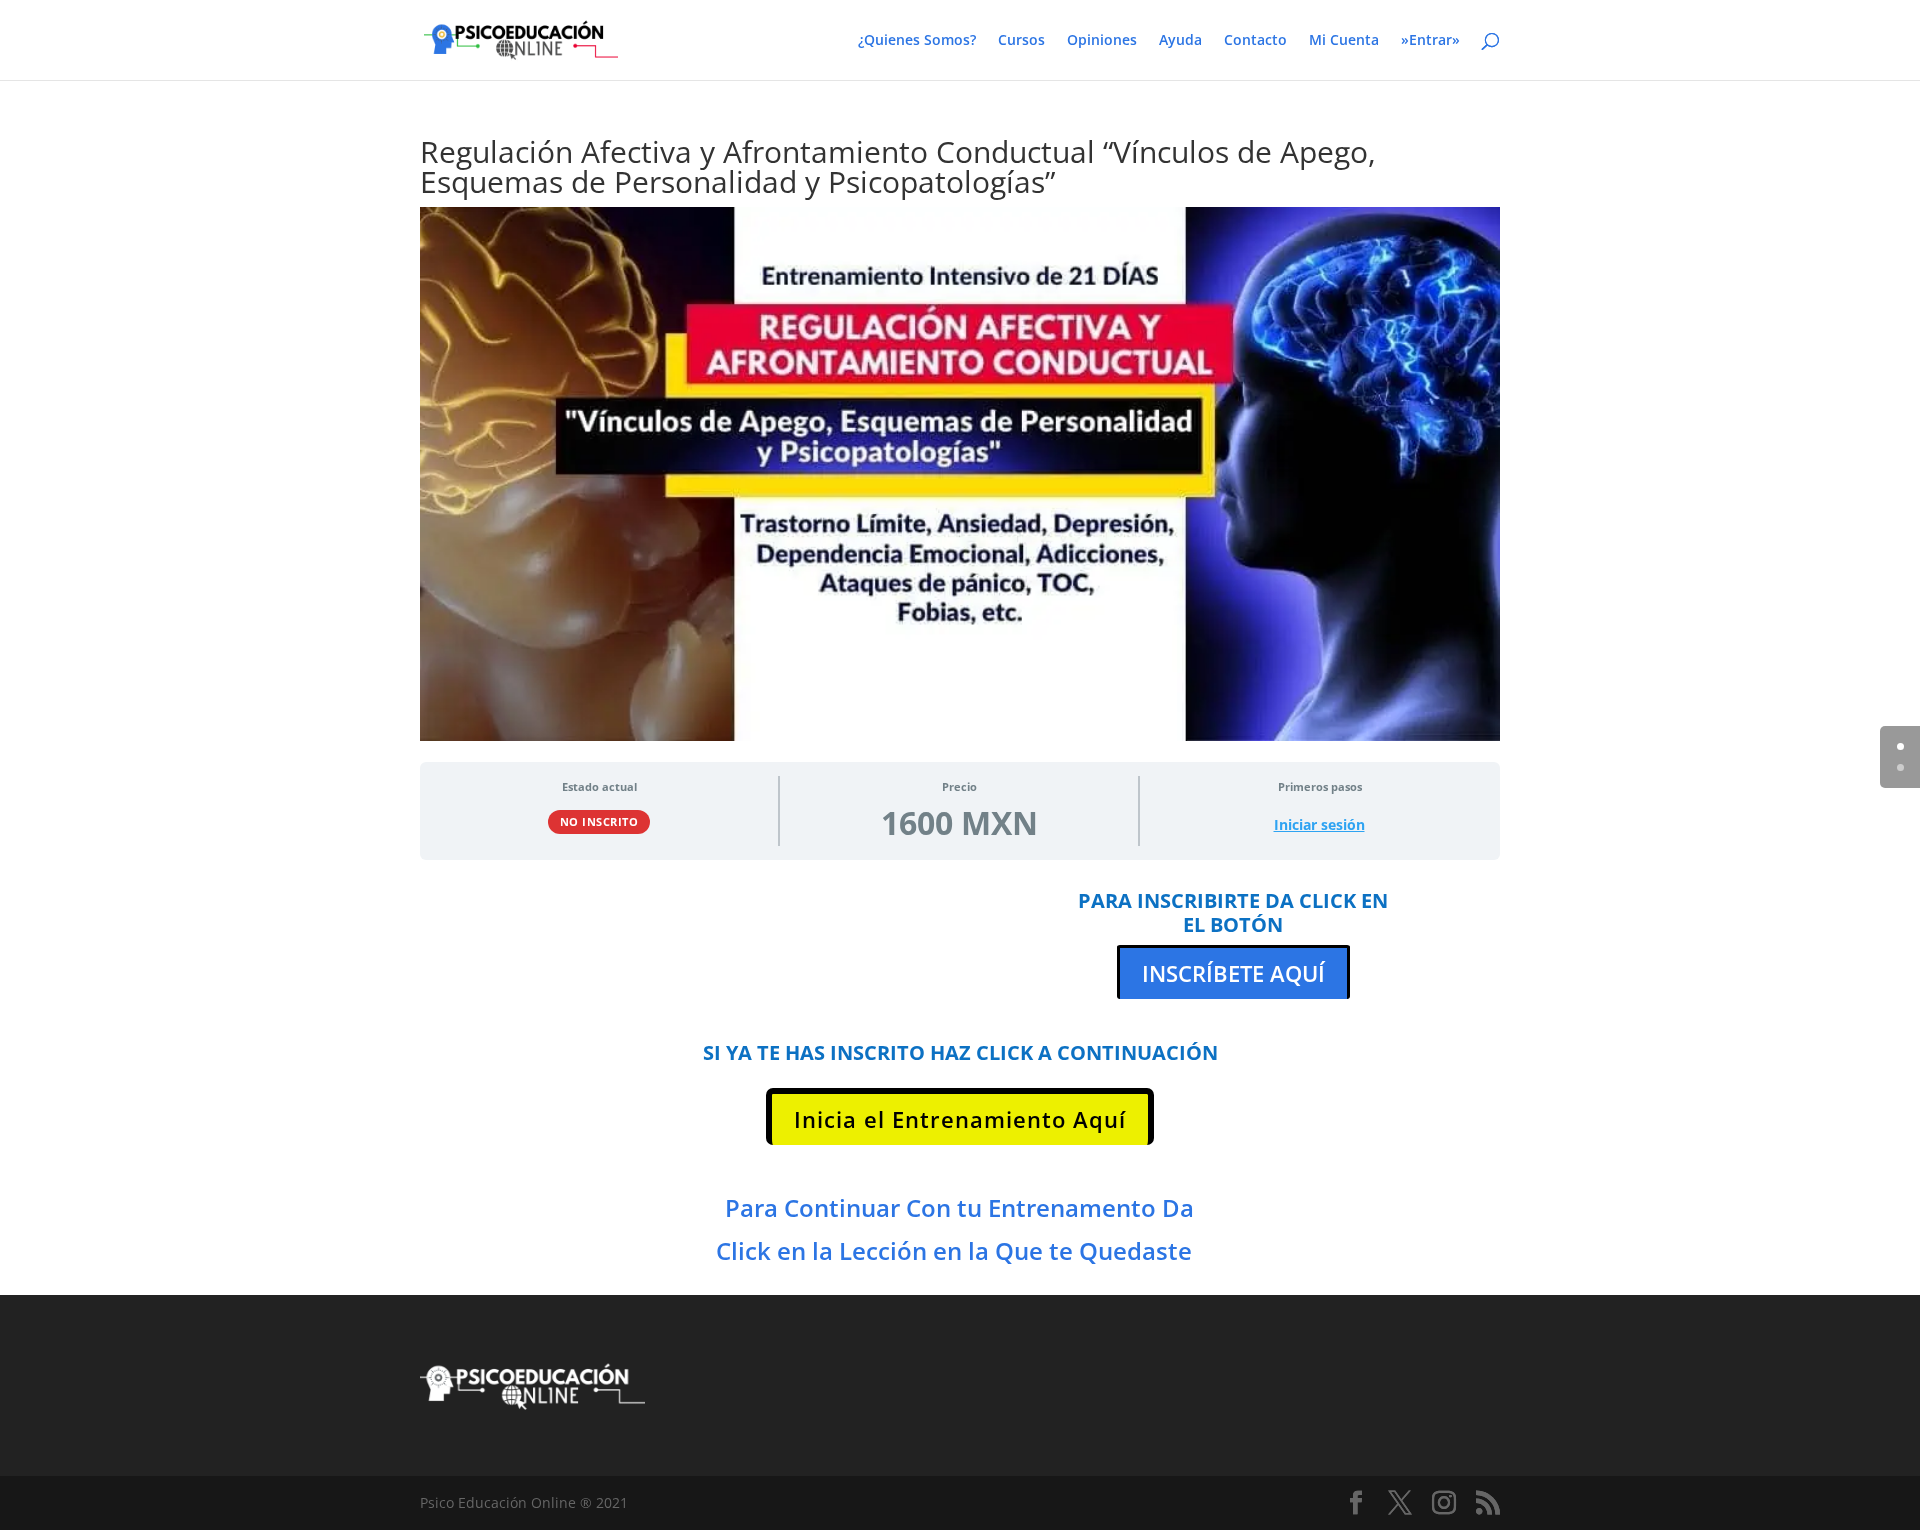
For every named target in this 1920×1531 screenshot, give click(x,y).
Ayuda (1180, 41)
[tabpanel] (960, 1073)
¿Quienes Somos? (917, 41)
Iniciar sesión (1319, 825)
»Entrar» (1430, 41)
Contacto (1255, 41)
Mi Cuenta (1344, 41)
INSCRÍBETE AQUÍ (1233, 973)
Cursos (1021, 41)
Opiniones (1102, 41)
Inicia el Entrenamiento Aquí (960, 1119)
